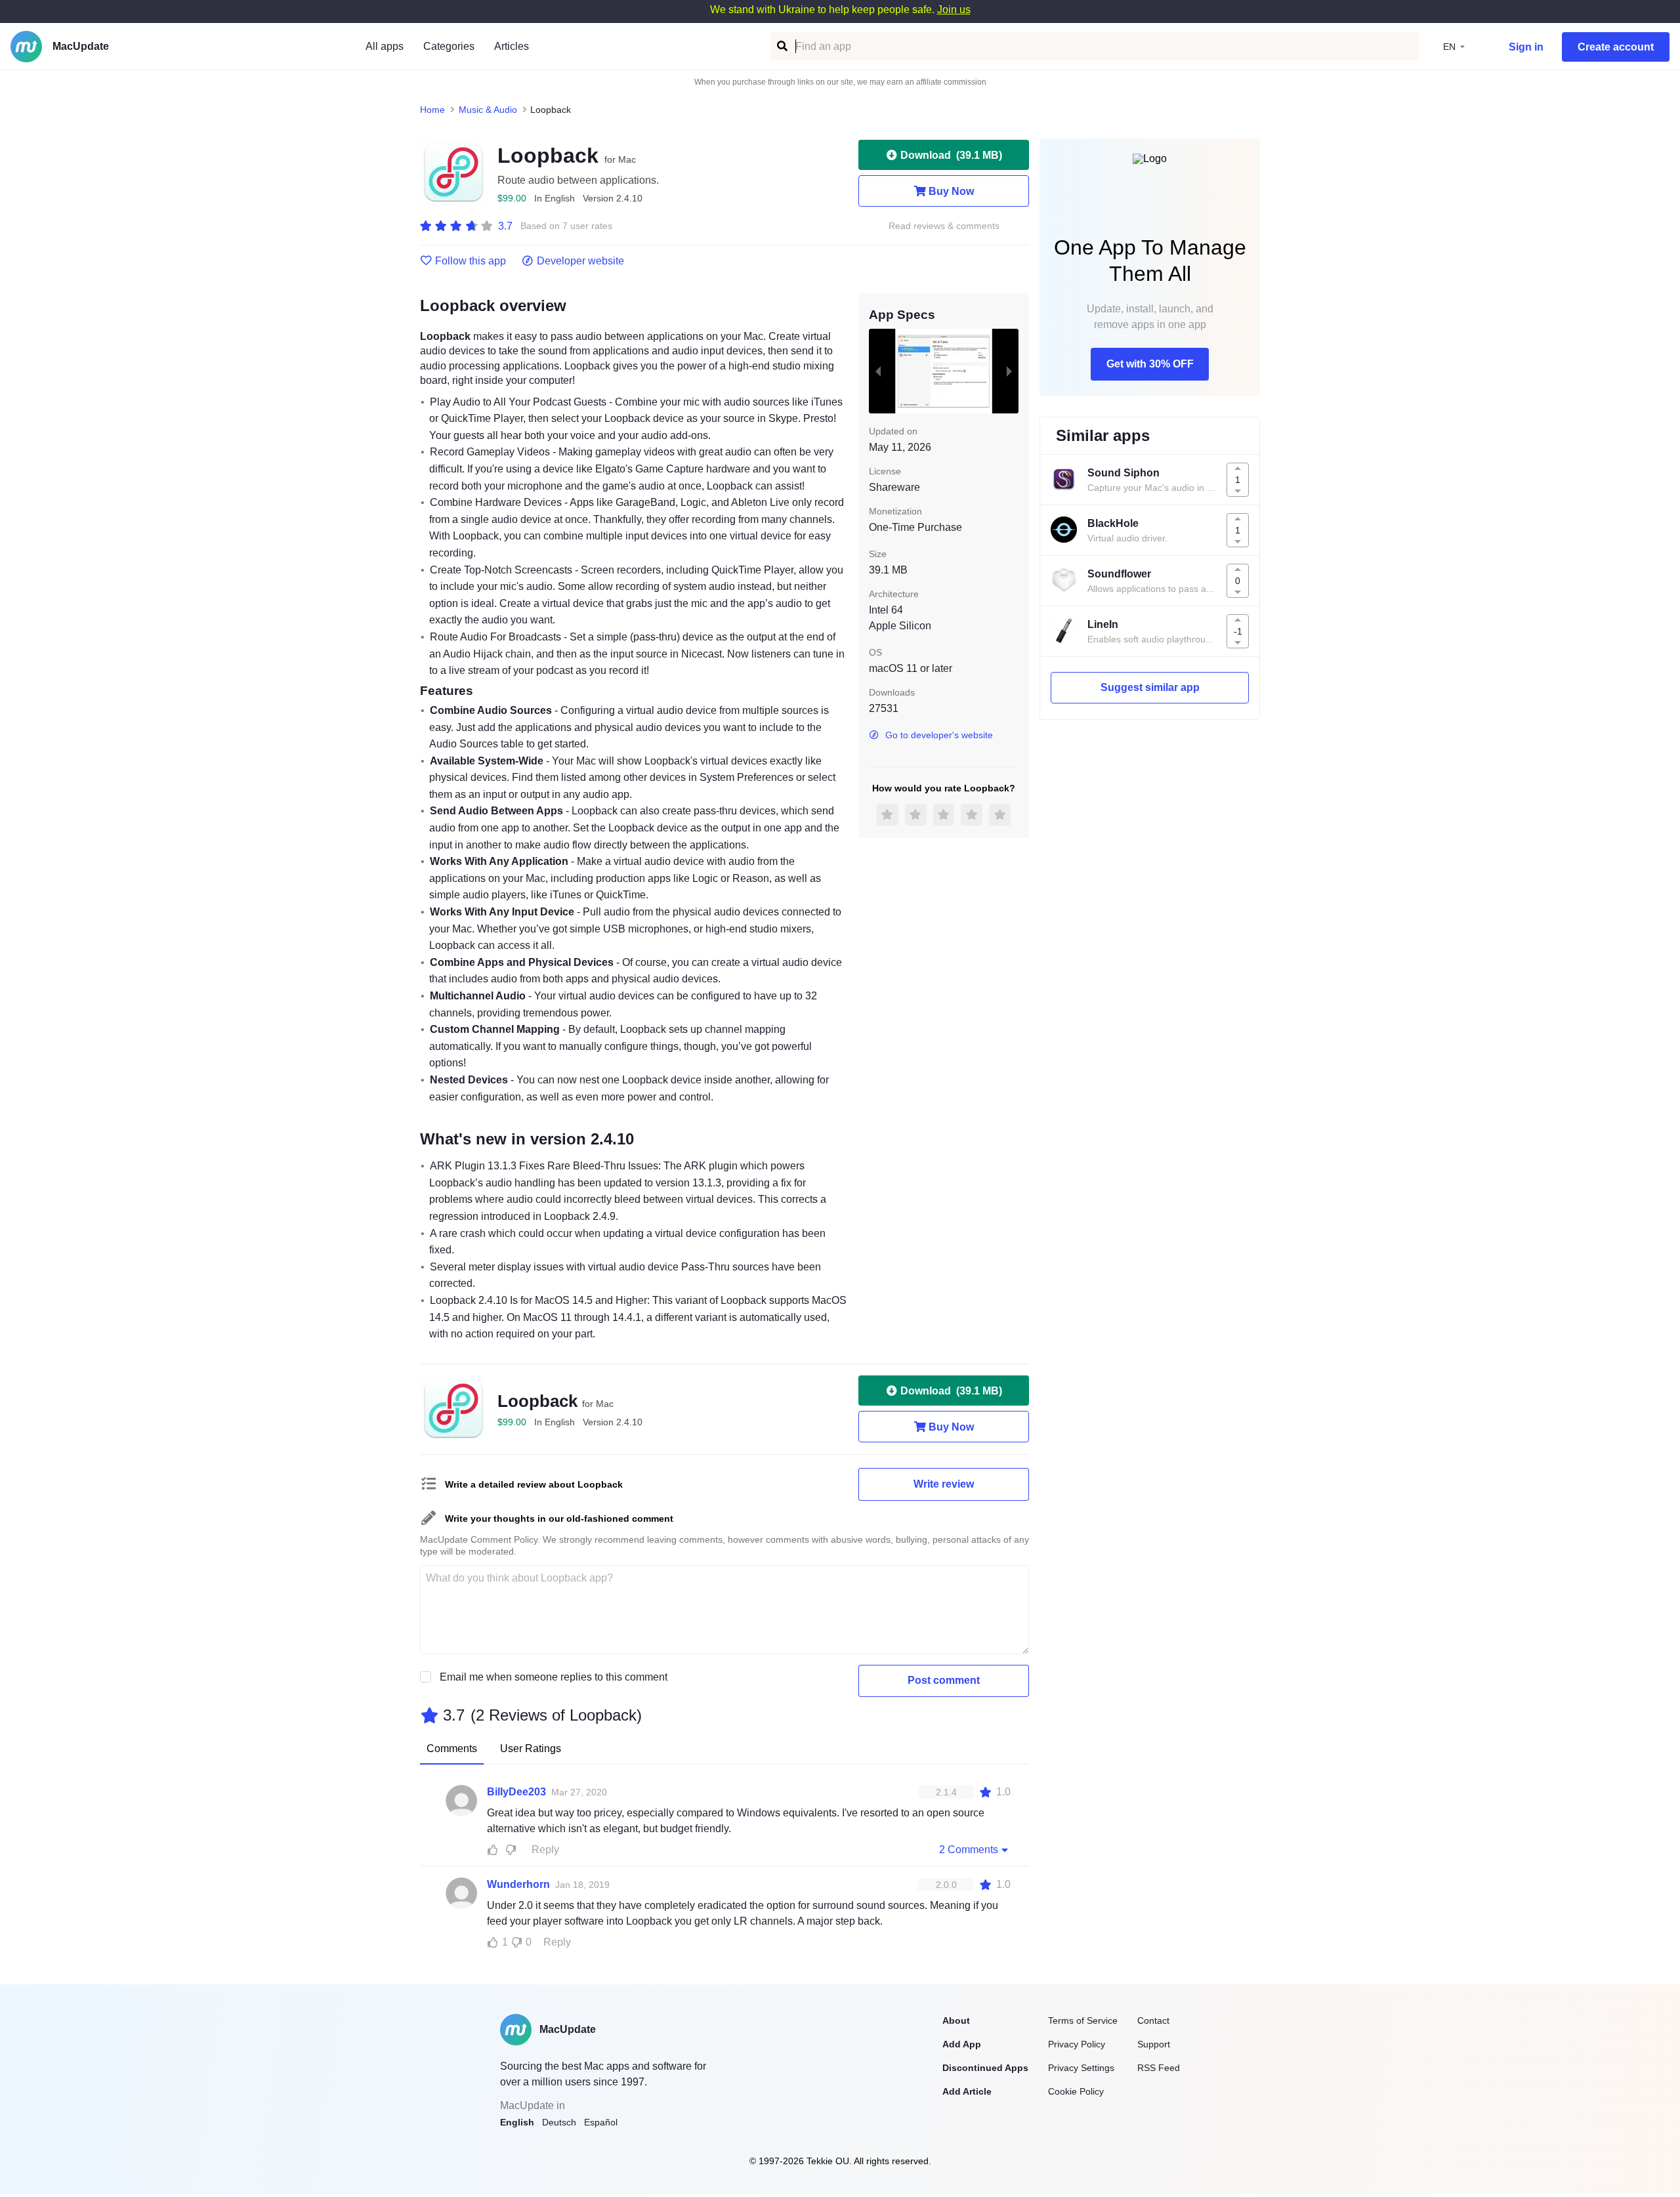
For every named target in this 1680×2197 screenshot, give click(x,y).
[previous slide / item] (878, 371)
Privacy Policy (1077, 2044)
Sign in (1526, 47)
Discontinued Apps (985, 2068)
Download (951, 155)
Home (432, 110)
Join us (954, 10)
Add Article (967, 2091)
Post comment (944, 1680)
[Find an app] (781, 46)
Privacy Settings (1081, 2068)
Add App (962, 2044)
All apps (385, 46)
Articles (512, 46)
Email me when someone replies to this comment (554, 1677)
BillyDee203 (516, 1792)
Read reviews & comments (944, 226)
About (956, 2020)
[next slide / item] (1009, 371)
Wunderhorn (518, 1884)
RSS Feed (1159, 2068)
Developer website (580, 261)
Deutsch (559, 2122)
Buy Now (951, 191)
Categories (449, 46)
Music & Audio (488, 110)
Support (1154, 2044)
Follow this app (471, 261)
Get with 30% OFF (1150, 364)
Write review (944, 1484)
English (517, 2122)
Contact (1153, 2020)
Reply (545, 1850)
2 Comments (969, 1850)
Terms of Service (1083, 2020)
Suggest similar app (1150, 687)
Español (601, 2122)
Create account (1616, 47)
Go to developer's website (939, 735)
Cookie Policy (1076, 2091)
